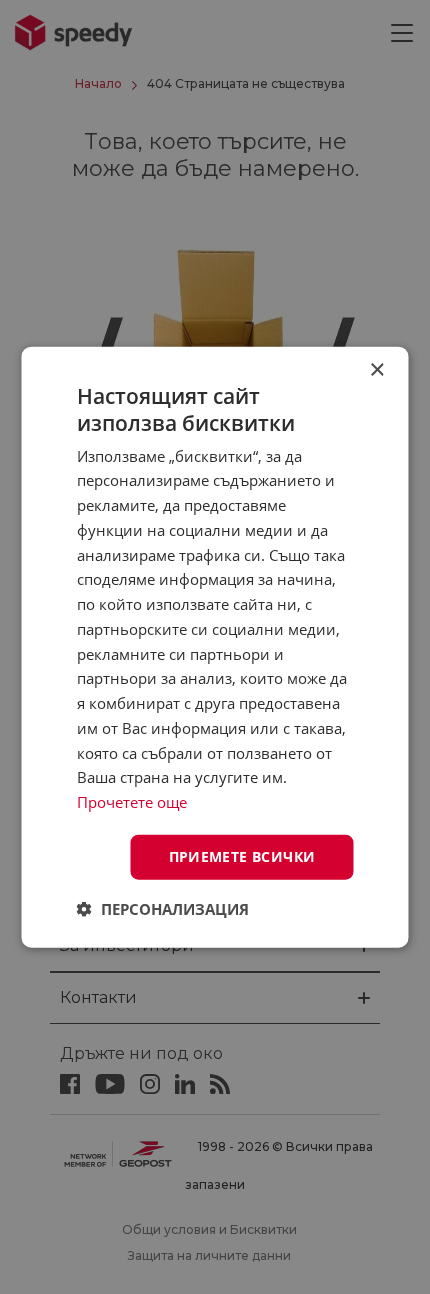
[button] (163, 908)
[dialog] (215, 647)
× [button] (376, 370)
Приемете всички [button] (242, 856)
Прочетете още (132, 802)
